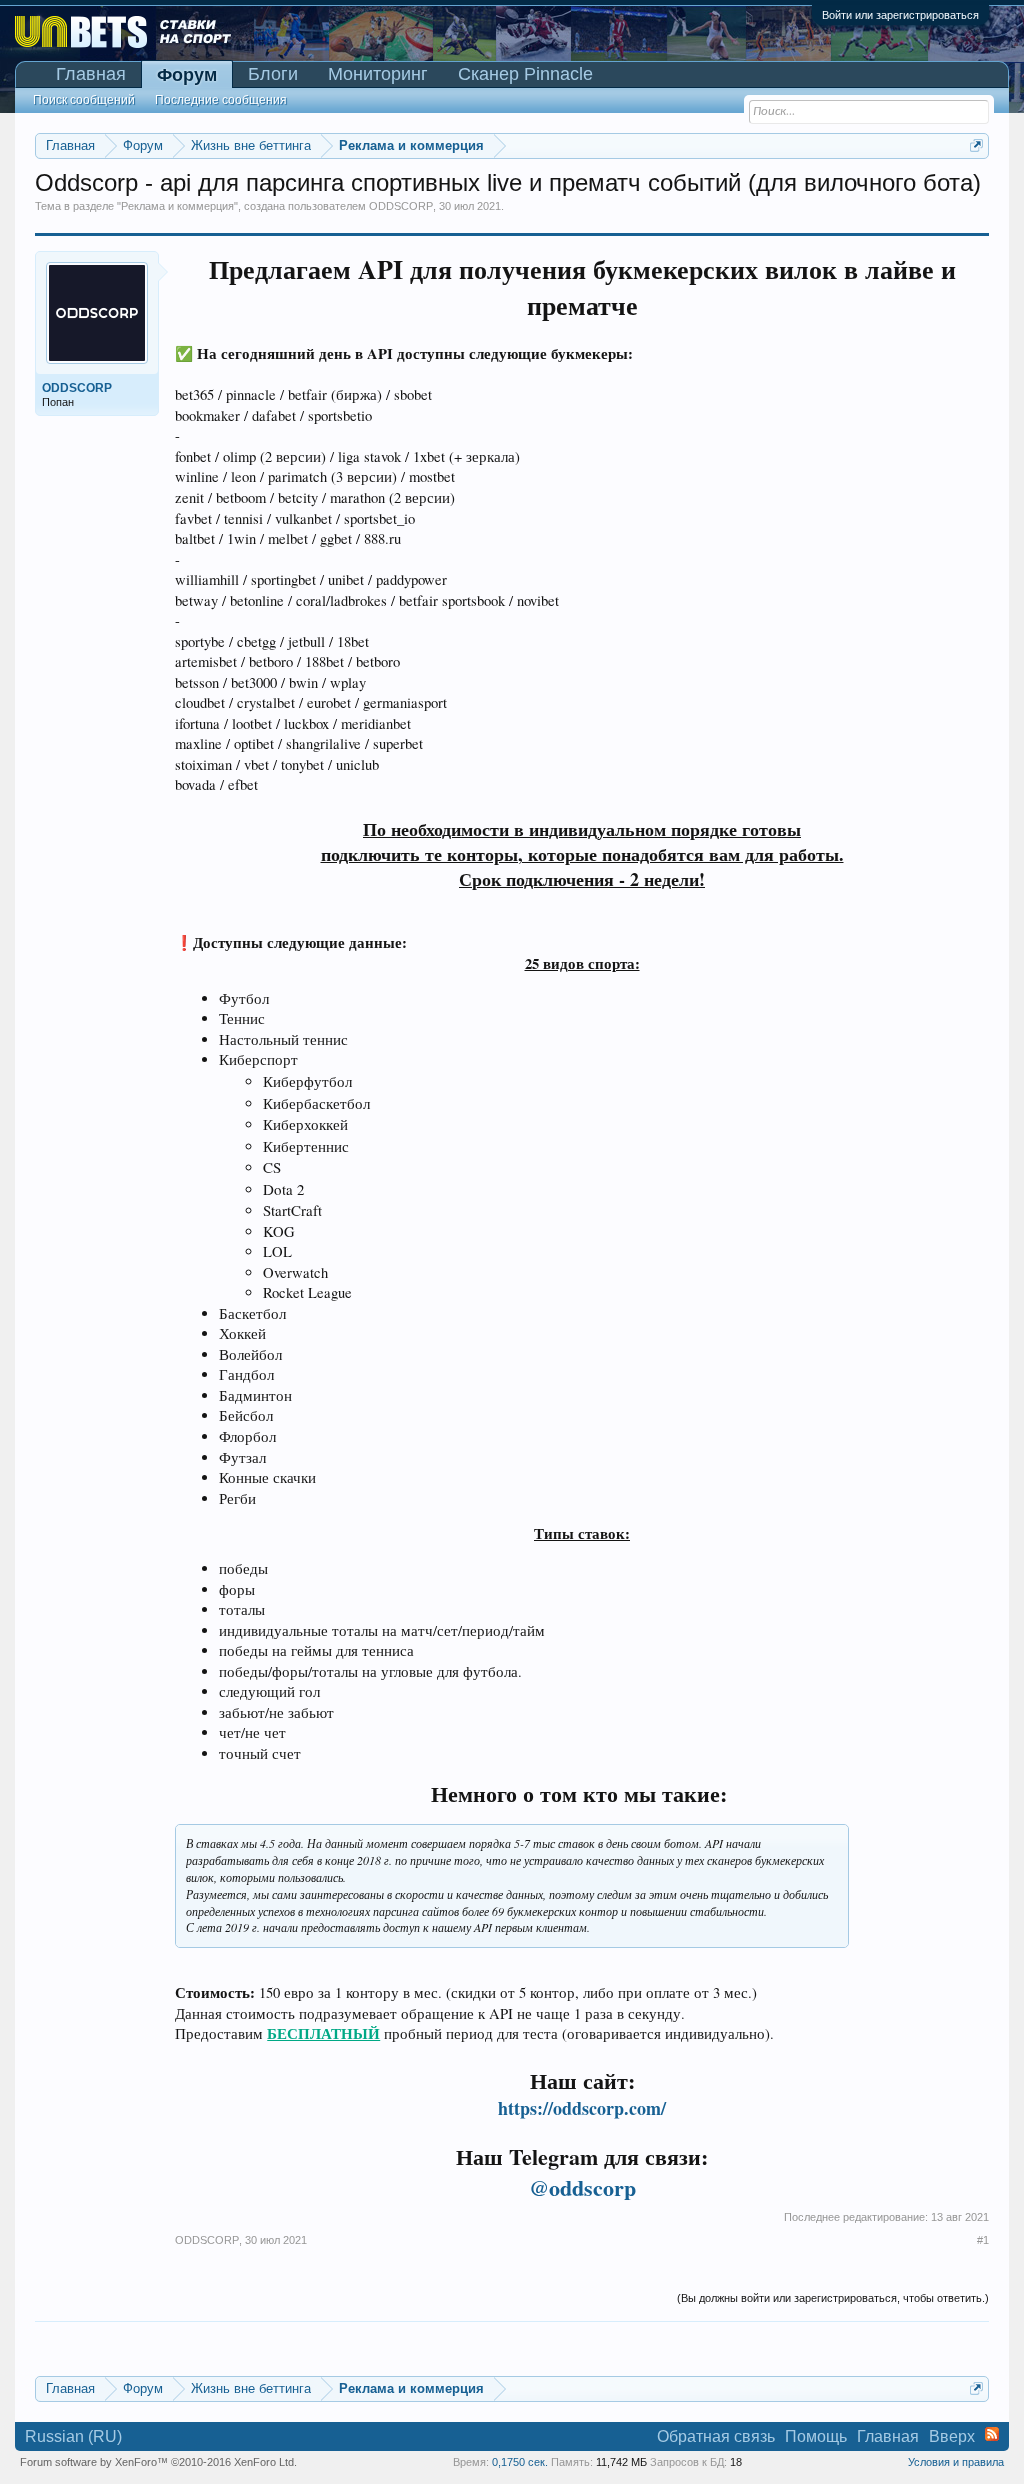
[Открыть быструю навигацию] (976, 145)
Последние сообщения (221, 100)
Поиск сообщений (84, 100)
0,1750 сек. (520, 2462)
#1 (983, 2240)
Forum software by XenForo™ (158, 2462)
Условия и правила (956, 2462)
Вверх (952, 2436)
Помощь (816, 2436)
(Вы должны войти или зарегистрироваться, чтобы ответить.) (833, 2298)
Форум (187, 75)
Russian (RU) (73, 2436)
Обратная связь (716, 2436)
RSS (992, 2434)
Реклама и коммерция (177, 206)
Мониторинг (378, 74)
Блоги (273, 74)
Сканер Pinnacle (525, 74)
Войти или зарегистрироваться (900, 15)
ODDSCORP (401, 206)
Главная (91, 74)
